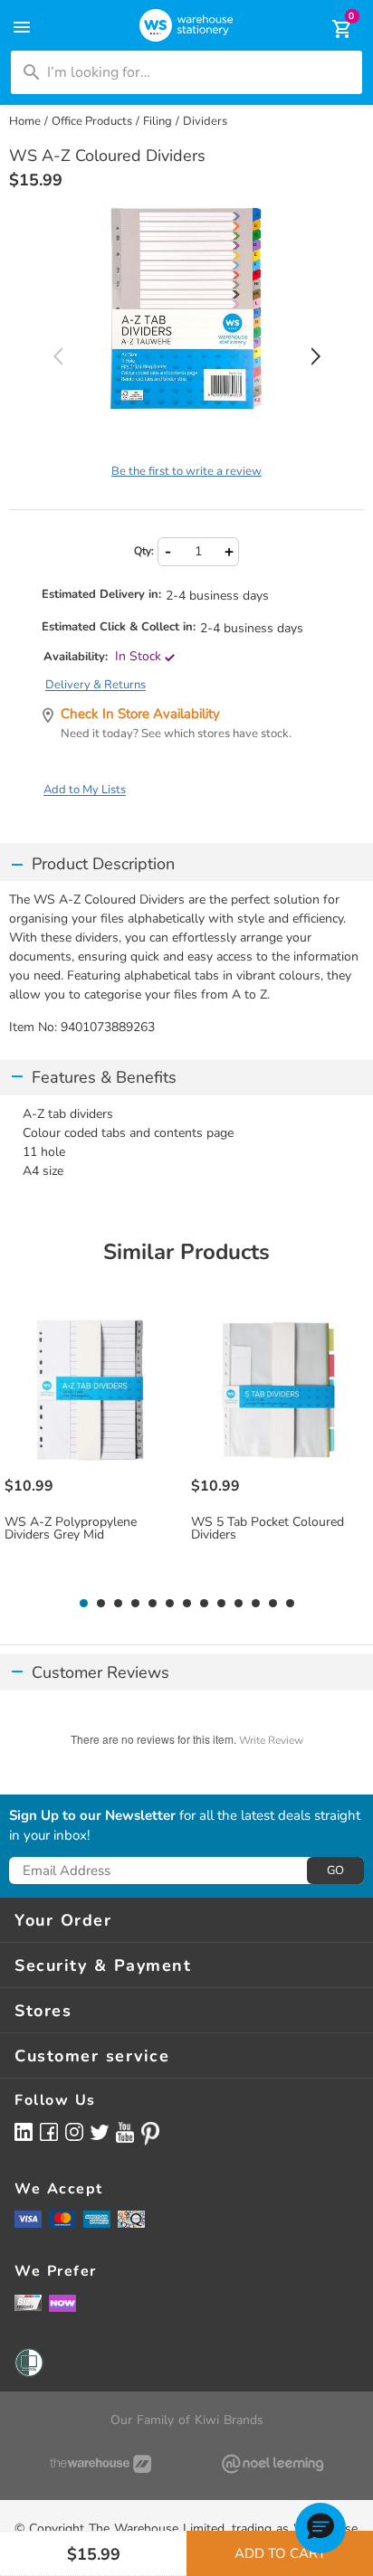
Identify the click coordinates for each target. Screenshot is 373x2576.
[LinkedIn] (24, 2131)
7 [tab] (186, 1604)
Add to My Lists (85, 790)
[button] (320, 2528)
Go (335, 1870)
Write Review (271, 1740)
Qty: (144, 551)
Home (25, 121)
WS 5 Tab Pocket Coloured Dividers (268, 1529)
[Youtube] (125, 2132)
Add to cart (280, 2553)
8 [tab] (204, 1604)
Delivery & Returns (96, 685)
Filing (158, 121)
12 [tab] (273, 1604)
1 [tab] (83, 1604)
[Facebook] (49, 2131)
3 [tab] (118, 1604)
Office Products (92, 121)
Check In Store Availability (140, 714)
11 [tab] (256, 1604)
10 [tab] (239, 1604)
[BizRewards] (28, 2302)
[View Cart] (330, 29)
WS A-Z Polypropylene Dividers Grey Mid (71, 1529)
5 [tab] (152, 1604)
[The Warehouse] (100, 2464)
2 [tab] (100, 1604)
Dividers (205, 121)
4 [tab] (135, 1604)
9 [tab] (221, 1604)
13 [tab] (290, 1604)
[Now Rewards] (62, 2302)
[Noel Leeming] (273, 2464)
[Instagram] (74, 2131)
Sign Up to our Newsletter (92, 1816)
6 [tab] (169, 1604)
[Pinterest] (150, 2134)
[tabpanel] (94, 1445)
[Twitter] (100, 2131)
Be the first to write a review (186, 471)
